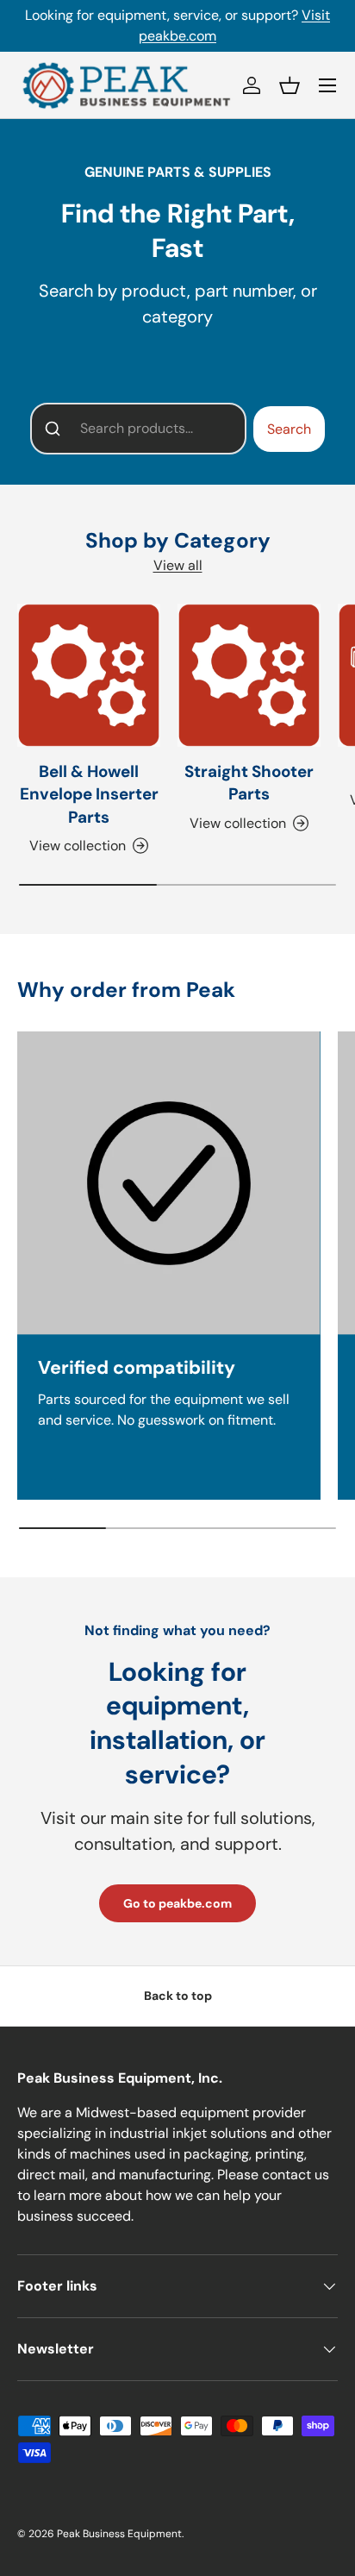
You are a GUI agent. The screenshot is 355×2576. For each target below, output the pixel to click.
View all (178, 565)
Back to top (178, 1996)
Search (289, 429)
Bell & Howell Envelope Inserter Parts (89, 794)
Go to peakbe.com (177, 1903)
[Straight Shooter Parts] (249, 675)
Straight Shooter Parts (249, 783)
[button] (290, 85)
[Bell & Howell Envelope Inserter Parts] (89, 675)
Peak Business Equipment (119, 2534)
